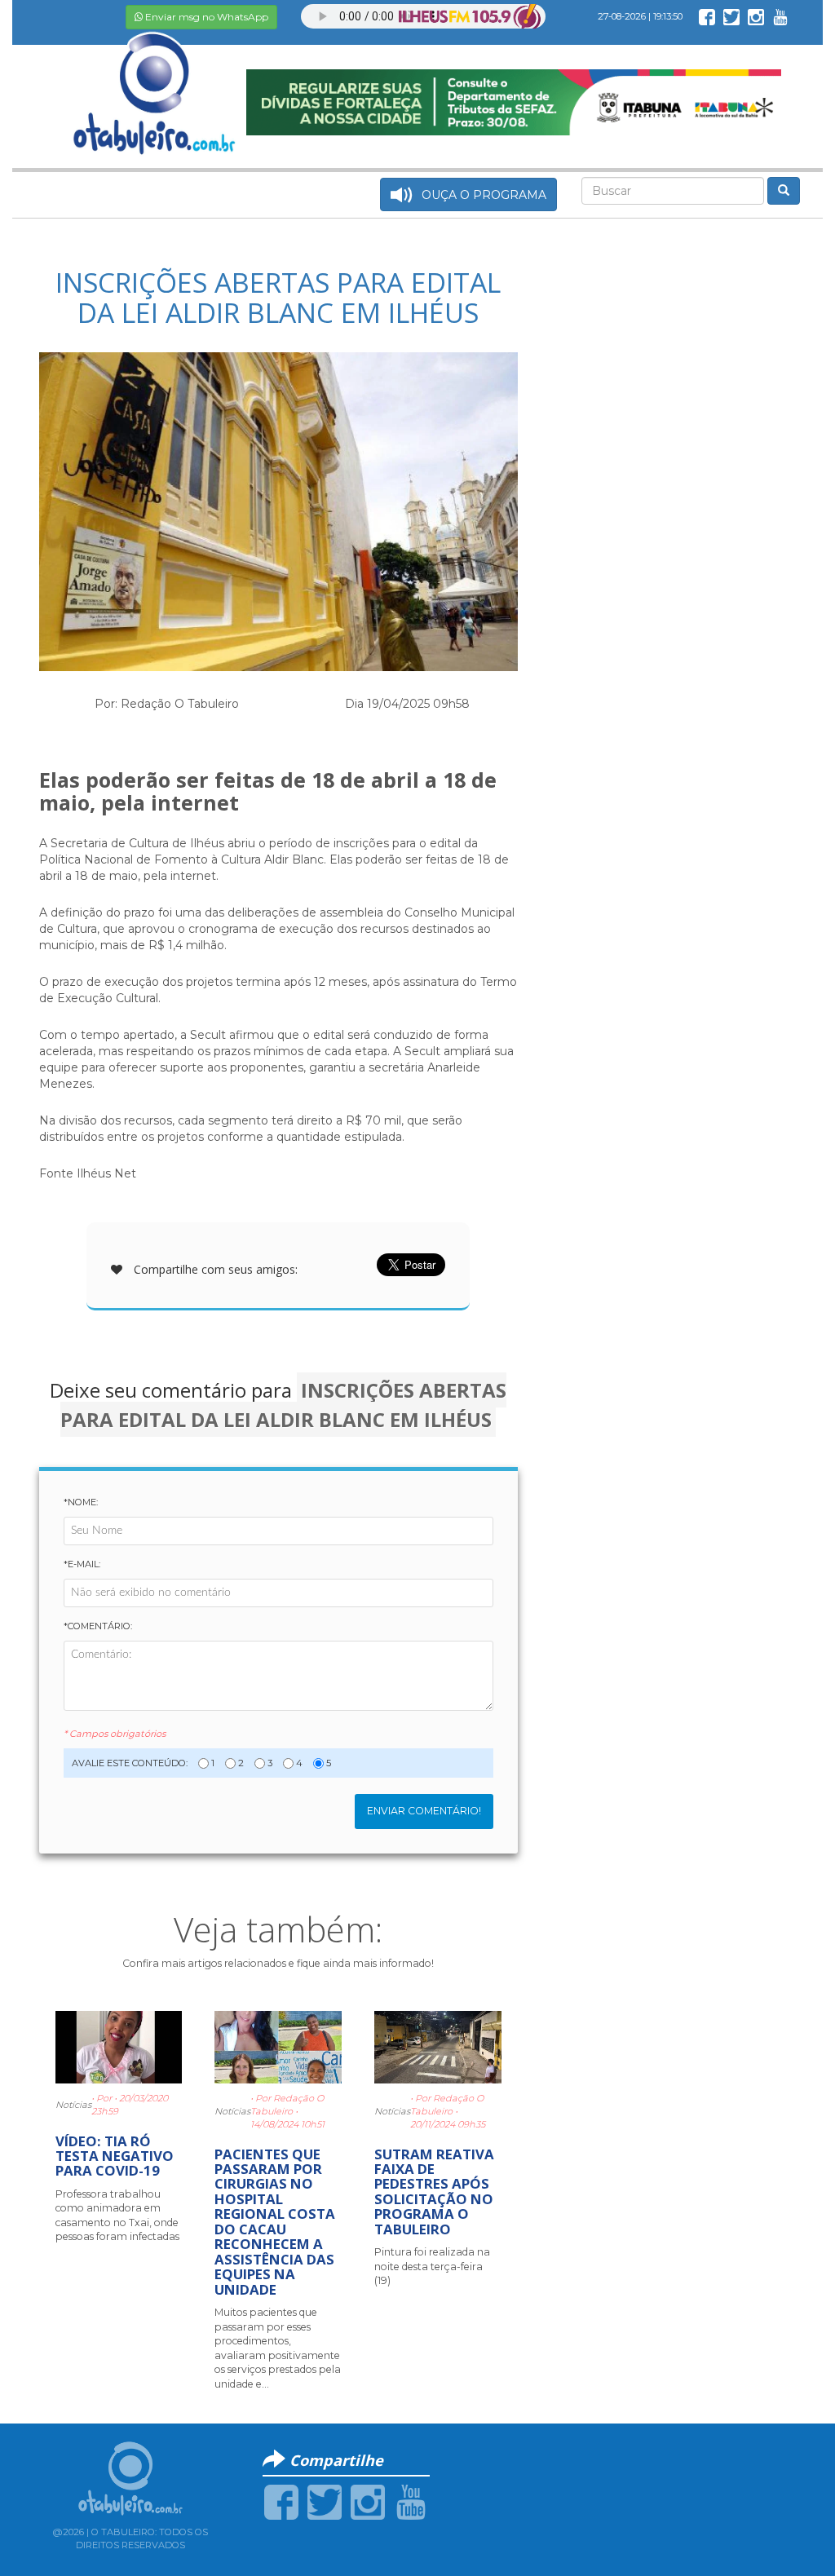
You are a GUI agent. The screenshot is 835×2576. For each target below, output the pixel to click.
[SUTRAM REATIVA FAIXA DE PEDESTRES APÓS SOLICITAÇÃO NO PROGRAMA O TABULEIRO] (438, 2046)
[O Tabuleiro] (155, 77)
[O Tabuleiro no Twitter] (731, 16)
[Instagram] (368, 2501)
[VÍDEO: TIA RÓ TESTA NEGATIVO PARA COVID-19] (119, 2046)
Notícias (73, 2105)
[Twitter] (325, 2501)
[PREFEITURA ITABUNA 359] (513, 101)
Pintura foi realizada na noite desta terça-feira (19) (432, 2266)
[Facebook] (281, 2501)
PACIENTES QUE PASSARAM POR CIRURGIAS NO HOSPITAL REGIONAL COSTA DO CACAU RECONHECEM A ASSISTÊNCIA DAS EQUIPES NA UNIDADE (275, 2222)
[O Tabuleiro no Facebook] (707, 16)
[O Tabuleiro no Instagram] (756, 16)
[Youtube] (411, 2501)
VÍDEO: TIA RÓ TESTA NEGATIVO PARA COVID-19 (115, 2156)
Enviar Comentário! (424, 1811)
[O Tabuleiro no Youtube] (780, 16)
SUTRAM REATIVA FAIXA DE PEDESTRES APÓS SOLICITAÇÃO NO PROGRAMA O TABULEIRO (434, 2192)
